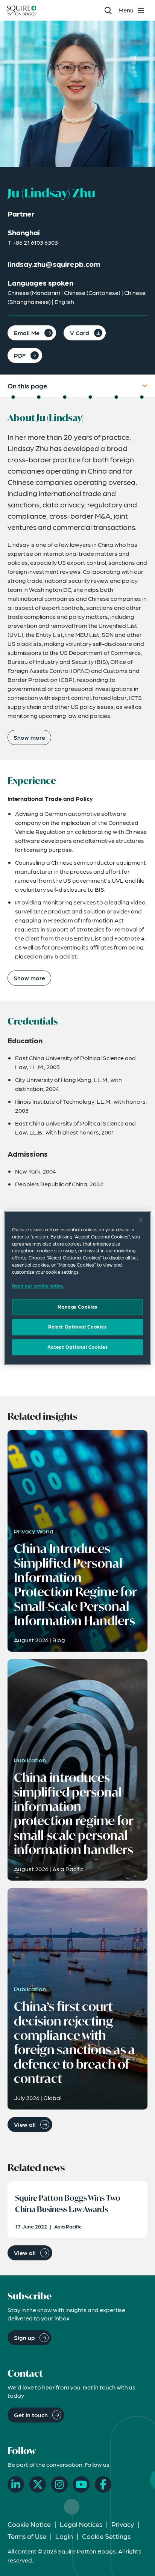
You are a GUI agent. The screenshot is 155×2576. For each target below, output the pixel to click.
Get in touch (31, 2415)
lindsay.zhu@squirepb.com (54, 264)
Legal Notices (81, 2524)
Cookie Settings (106, 2536)
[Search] (108, 10)
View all (25, 2124)
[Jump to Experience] (39, 397)
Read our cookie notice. (38, 1286)
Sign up (24, 2338)
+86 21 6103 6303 (35, 242)
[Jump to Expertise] (90, 397)
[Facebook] (103, 2484)
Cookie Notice (29, 2524)
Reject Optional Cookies (77, 1327)
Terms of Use (27, 2536)
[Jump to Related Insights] (116, 397)
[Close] (141, 1220)
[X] (38, 2484)
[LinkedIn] (16, 2484)
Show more (29, 737)
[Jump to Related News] (142, 397)
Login (64, 2536)
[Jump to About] (13, 397)
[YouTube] (81, 2484)
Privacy (123, 2524)
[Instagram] (59, 2484)
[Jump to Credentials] (65, 397)
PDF (20, 355)
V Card (80, 333)
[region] (77, 1288)
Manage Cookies (77, 1307)
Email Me (27, 333)
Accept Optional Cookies (77, 1347)
